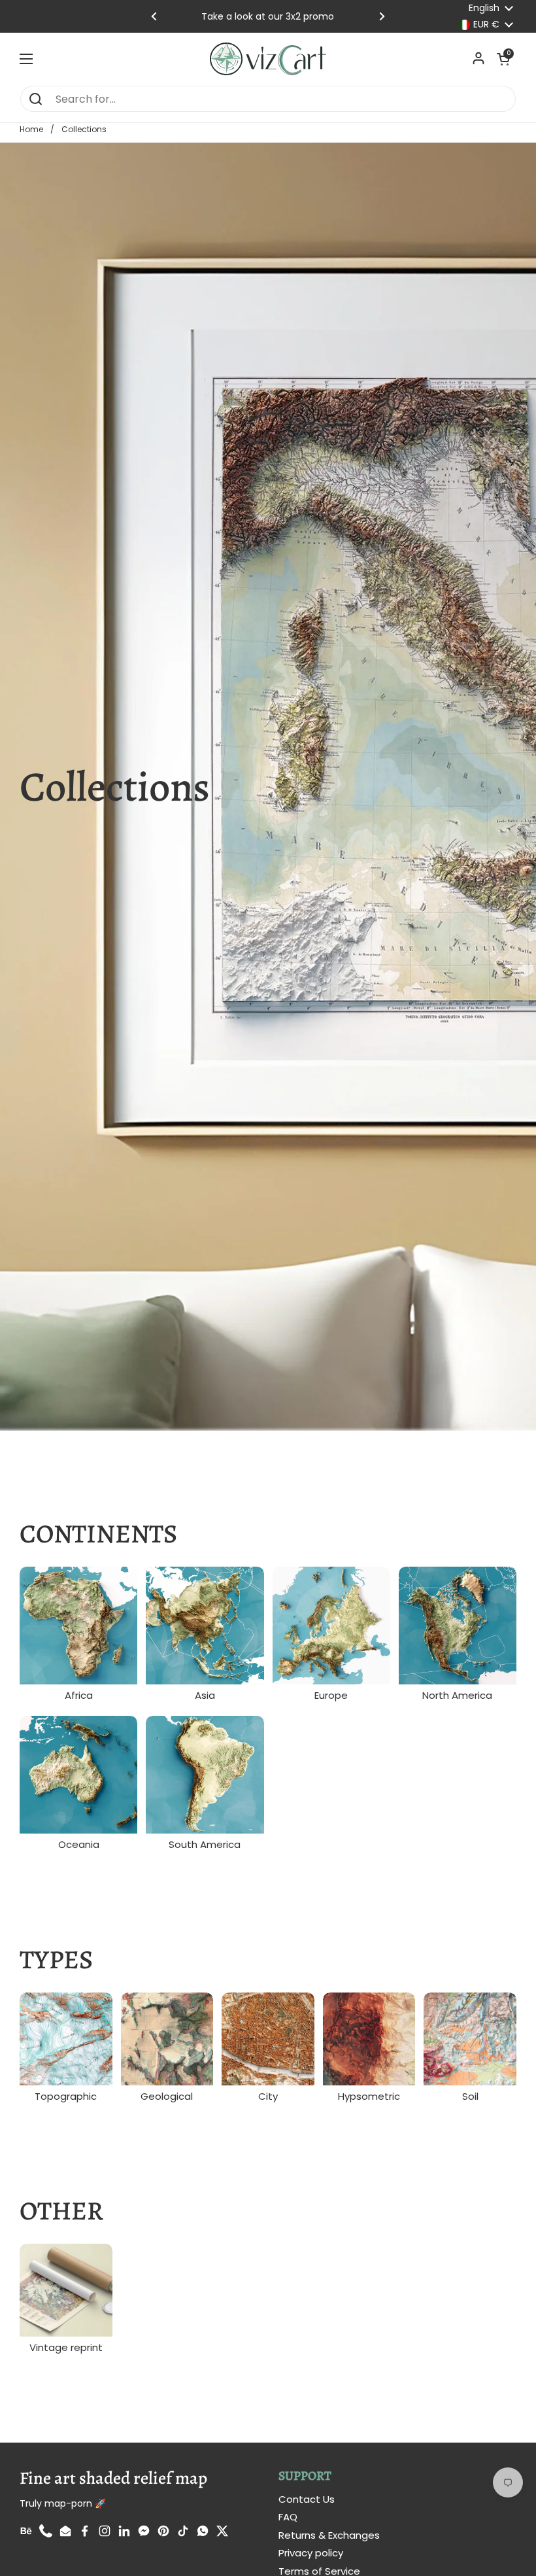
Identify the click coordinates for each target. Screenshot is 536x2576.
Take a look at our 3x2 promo (268, 16)
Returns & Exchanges (329, 2535)
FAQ (288, 2517)
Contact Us (307, 2499)
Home (31, 129)
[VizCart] (268, 59)
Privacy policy (311, 2553)
